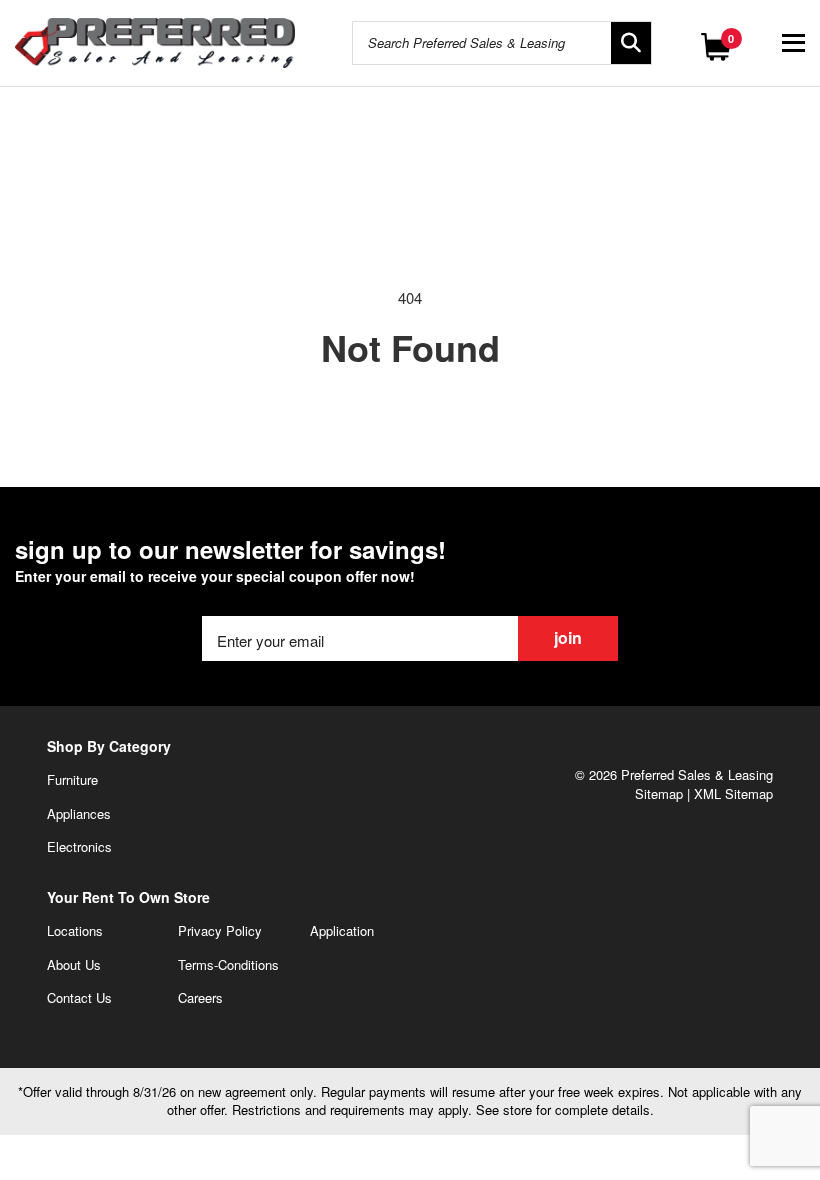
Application (342, 930)
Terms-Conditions (228, 964)
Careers (200, 997)
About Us (74, 964)
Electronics (79, 846)
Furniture (72, 779)
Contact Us (79, 997)
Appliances (79, 813)
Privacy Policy (220, 930)
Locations (75, 930)
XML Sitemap (733, 793)
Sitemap (659, 793)
